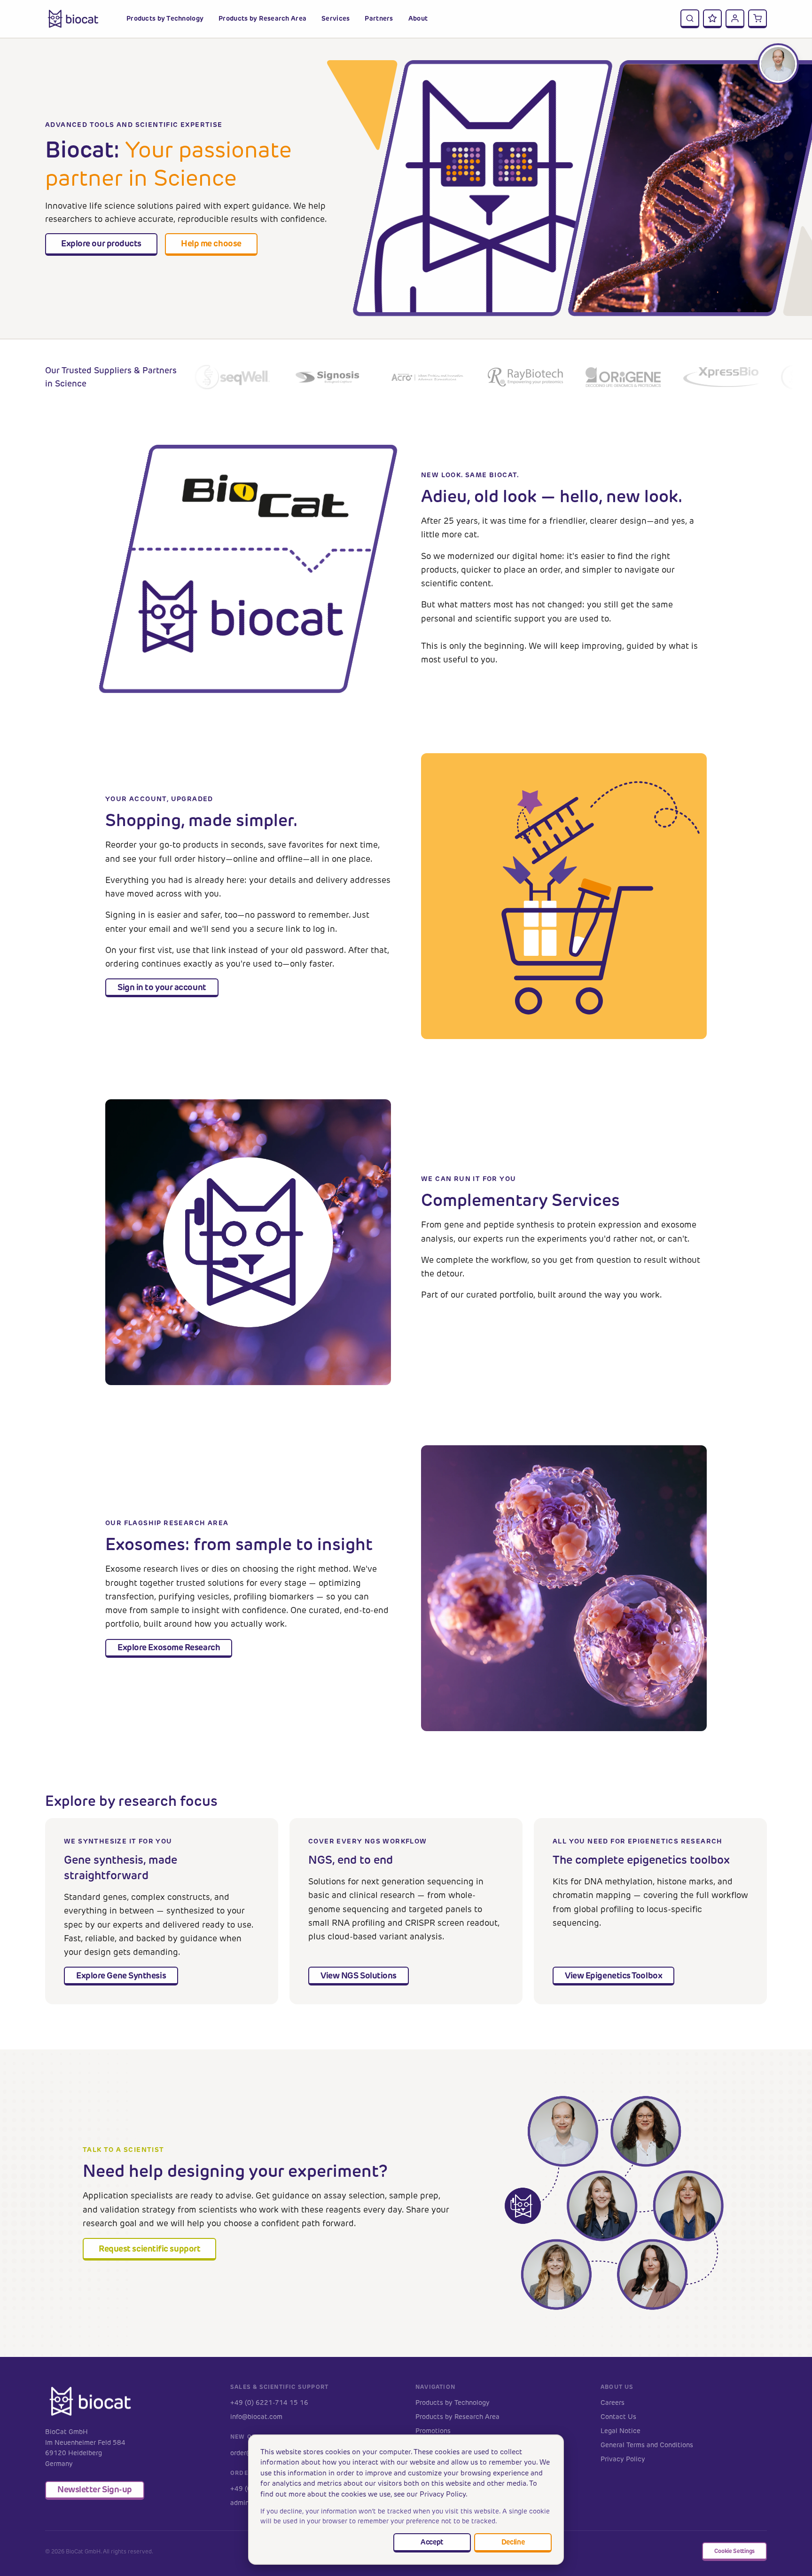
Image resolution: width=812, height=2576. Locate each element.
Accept (432, 2542)
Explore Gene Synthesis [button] (121, 1975)
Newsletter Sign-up (95, 2489)
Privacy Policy (623, 2459)
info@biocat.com (256, 2417)
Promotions (433, 2431)
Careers (613, 2403)
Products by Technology (453, 2403)
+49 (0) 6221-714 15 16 (269, 2403)
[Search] (690, 19)
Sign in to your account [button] (162, 987)
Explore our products (101, 243)
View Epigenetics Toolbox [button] (613, 1975)
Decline (513, 2542)
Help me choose (211, 243)
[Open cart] (757, 19)
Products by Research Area (457, 2417)
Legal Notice (621, 2431)
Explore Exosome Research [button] (169, 1647)
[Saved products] (712, 19)
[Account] (735, 19)
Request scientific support (149, 2249)
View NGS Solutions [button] (359, 1975)
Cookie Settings (734, 2551)
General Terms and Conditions (647, 2445)
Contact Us (618, 2417)
